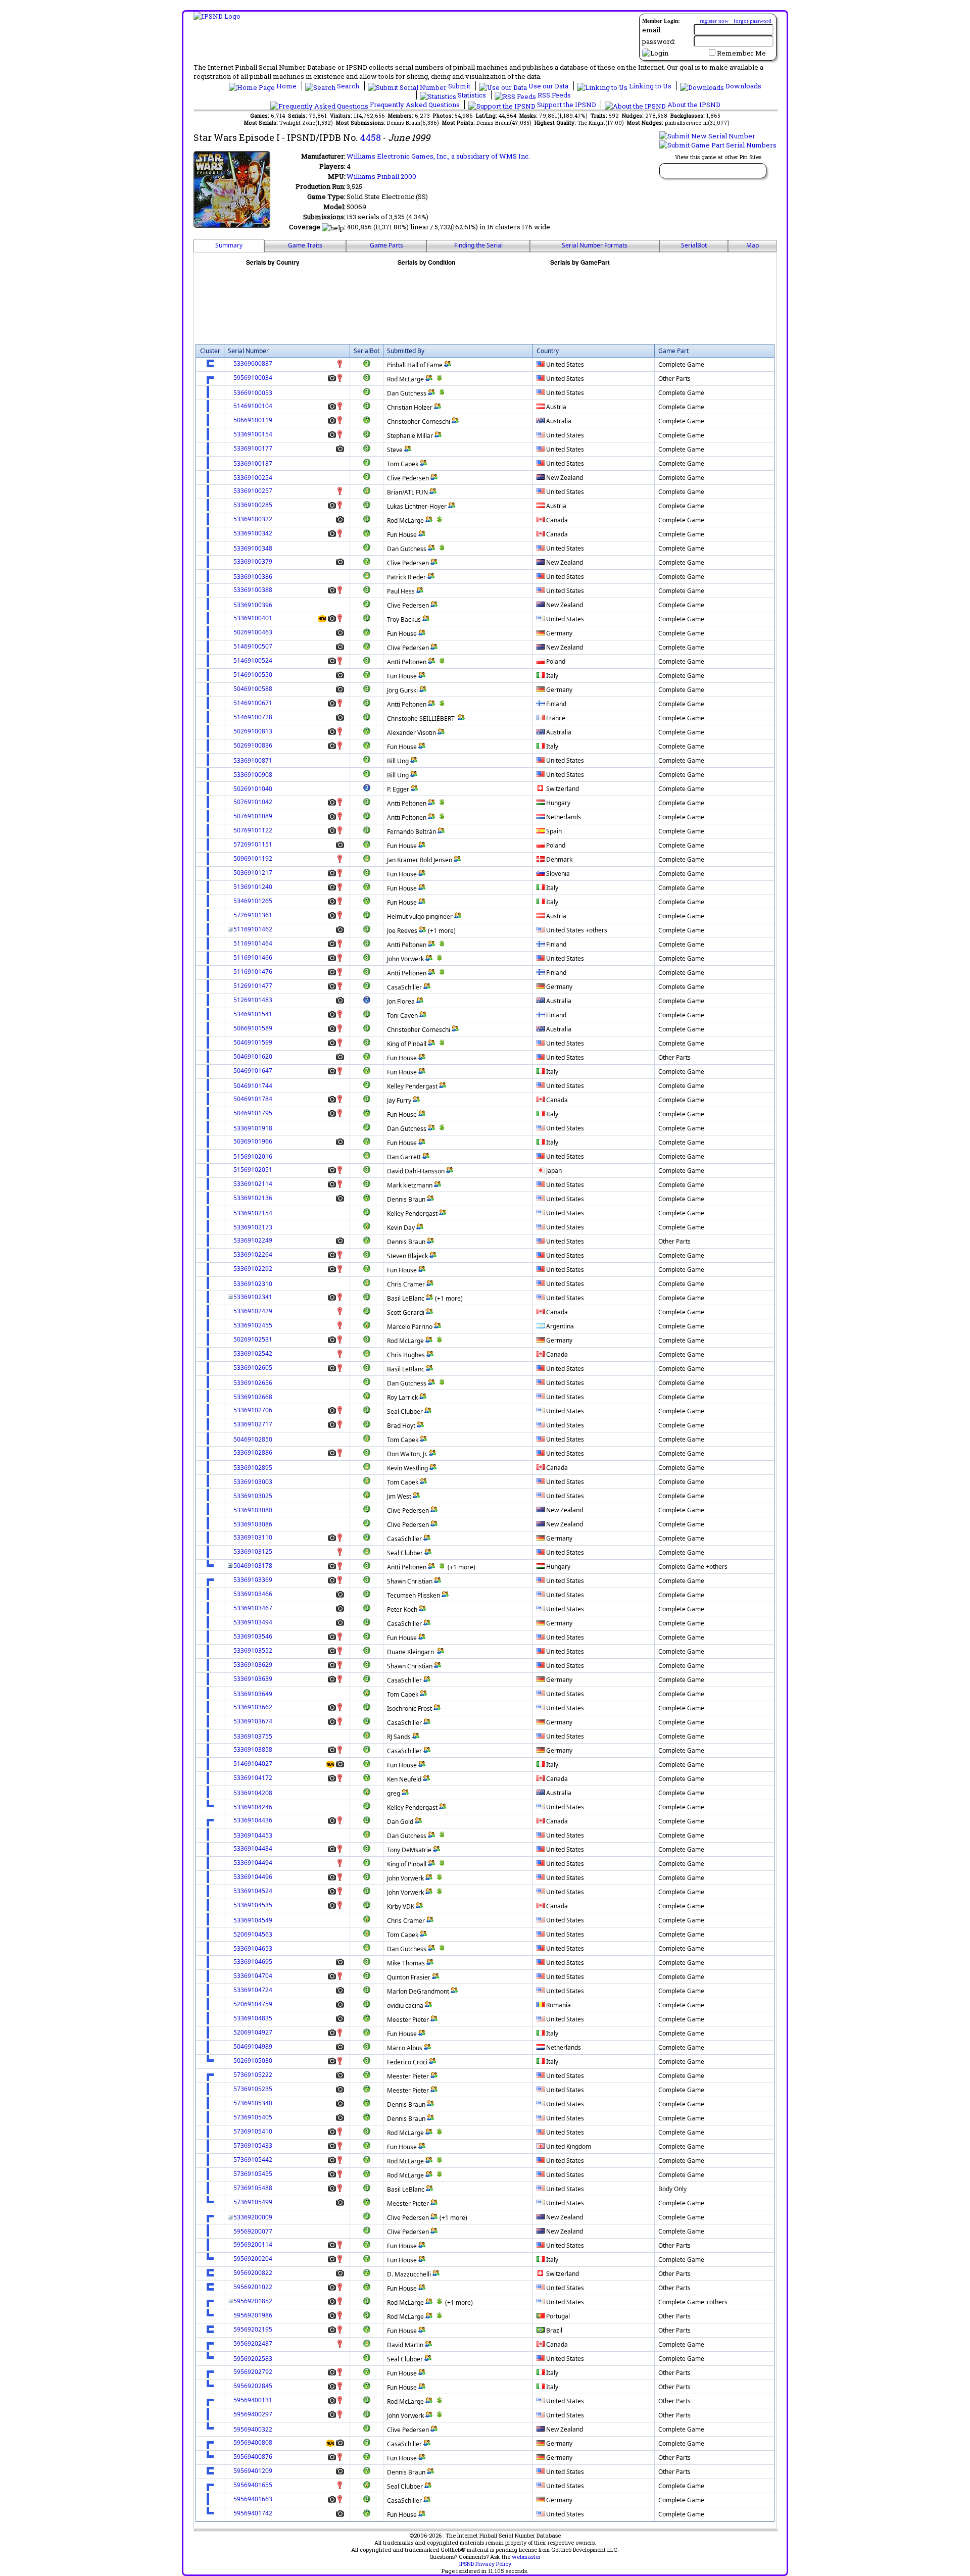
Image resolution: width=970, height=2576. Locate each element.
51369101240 (253, 887)
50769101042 (253, 802)
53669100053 (253, 393)
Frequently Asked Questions (415, 105)
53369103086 (253, 1524)
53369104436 (253, 1820)
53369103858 (253, 1749)
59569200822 (253, 2273)
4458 (370, 137)
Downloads (743, 86)
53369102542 (253, 1353)
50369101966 (253, 1141)
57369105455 (253, 2174)
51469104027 (253, 1764)
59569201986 (253, 2315)
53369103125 (253, 1551)
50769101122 (253, 830)
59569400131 (253, 2400)
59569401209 (253, 2471)
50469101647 (253, 1071)
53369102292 (253, 1269)
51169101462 (253, 929)
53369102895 (253, 1468)
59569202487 (253, 2343)
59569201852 (253, 2301)
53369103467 (253, 1608)
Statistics (472, 95)
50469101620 (253, 1056)
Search (348, 86)
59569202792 (253, 2372)
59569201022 (253, 2287)
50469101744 (253, 1086)
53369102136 (253, 1198)
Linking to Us (650, 86)
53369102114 (253, 1184)
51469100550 (253, 675)
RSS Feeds (553, 95)
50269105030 (253, 2061)
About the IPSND (693, 105)
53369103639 (253, 1679)
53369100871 (253, 760)
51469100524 (253, 660)
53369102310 (253, 1284)
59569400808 (253, 2442)
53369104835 (253, 2018)
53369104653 (253, 1948)
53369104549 (253, 1920)
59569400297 (253, 2414)
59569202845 (253, 2386)
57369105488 (253, 2188)
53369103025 (253, 1496)
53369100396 (253, 605)
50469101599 (253, 1042)
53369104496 (253, 1877)
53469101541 (253, 1014)
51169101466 (253, 957)
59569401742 (253, 2513)
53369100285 (253, 505)
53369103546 (253, 1636)
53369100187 (253, 463)
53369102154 (253, 1213)
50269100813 (253, 731)
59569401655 (253, 2485)
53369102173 (253, 1227)
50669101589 (253, 1028)
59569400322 (253, 2429)
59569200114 (253, 2244)
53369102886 (253, 1452)
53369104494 (253, 1863)
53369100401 (253, 618)
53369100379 (253, 561)
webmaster (526, 2557)
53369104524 (253, 1891)
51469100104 (253, 406)
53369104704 (253, 1976)
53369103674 (253, 1721)
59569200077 (253, 2231)
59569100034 (253, 378)
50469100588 (253, 689)
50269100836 (253, 745)
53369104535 (253, 1905)
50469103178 (253, 1566)
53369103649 (253, 1694)
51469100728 (253, 717)
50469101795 (253, 1113)
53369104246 (253, 1807)
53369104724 (253, 1990)
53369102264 (253, 1254)
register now (714, 21)
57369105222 (253, 2075)
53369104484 (253, 1848)
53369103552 (253, 1650)
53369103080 (253, 1510)
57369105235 (253, 2089)
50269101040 (253, 789)
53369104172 (253, 1778)
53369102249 (253, 1240)
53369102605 (253, 1368)
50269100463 (253, 632)
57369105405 (253, 2117)
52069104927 (253, 2032)
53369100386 (253, 577)
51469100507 (253, 646)
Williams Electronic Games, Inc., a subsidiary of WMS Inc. (438, 156)
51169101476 (253, 972)
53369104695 (253, 1962)
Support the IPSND (567, 105)
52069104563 (253, 1934)
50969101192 (253, 858)
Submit (459, 86)
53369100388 (253, 590)
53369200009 (253, 2217)
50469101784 (253, 1099)
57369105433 (253, 2145)
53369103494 (253, 1622)
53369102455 (253, 1325)
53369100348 (253, 548)
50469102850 (253, 1439)
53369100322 (253, 519)
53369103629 (253, 1665)
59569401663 (253, 2499)
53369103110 (253, 1537)
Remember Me (741, 53)
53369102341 (253, 1297)
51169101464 (253, 943)
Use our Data (548, 86)
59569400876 (253, 2457)
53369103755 (253, 1736)
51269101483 (253, 1000)
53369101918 (253, 1128)
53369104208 (253, 1793)
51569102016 (253, 1156)
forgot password (753, 21)
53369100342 (253, 533)
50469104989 (253, 2046)
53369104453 (253, 1835)
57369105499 (253, 2202)
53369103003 (253, 1482)
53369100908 (253, 775)
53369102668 (253, 1397)
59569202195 (253, 2329)
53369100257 (253, 491)
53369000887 (253, 363)
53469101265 (253, 901)
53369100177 (253, 448)
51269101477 (253, 986)
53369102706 (253, 1410)
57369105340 (253, 2103)
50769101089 (253, 816)
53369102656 (253, 1383)
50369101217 (253, 873)
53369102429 (253, 1311)
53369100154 (253, 434)
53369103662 (253, 1707)
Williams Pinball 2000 (381, 176)
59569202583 (253, 2359)
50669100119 (253, 420)
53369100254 (253, 478)
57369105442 (253, 2160)
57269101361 (253, 915)
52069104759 (253, 2004)
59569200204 (253, 2259)
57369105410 (253, 2131)
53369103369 (253, 1580)
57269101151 (253, 844)
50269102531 (253, 1339)
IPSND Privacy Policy (485, 2564)
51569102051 (253, 1170)
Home (286, 86)
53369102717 (253, 1424)
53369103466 (253, 1594)
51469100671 (253, 703)
